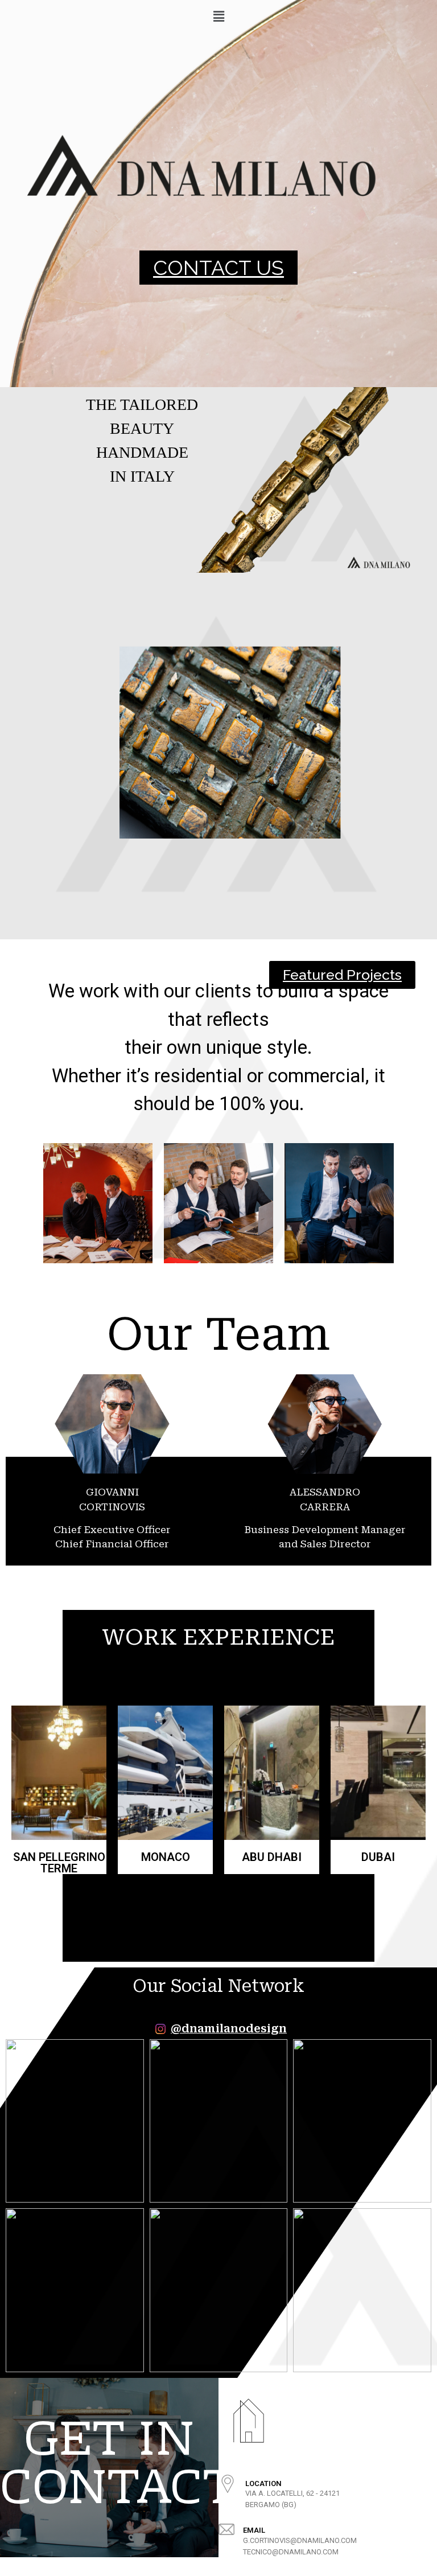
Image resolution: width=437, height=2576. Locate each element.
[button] (218, 268)
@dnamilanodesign (229, 2029)
